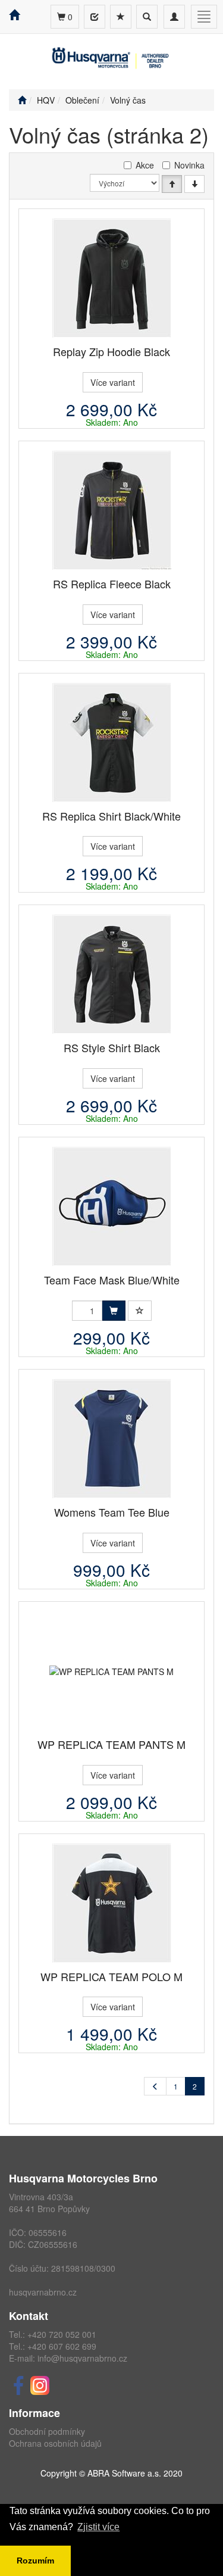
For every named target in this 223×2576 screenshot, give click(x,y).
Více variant (113, 382)
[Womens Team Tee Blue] (112, 1439)
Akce (145, 165)
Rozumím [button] (35, 2561)
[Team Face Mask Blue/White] (112, 1206)
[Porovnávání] (95, 17)
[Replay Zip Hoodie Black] (112, 278)
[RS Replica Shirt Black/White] (112, 743)
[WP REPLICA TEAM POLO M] (112, 1903)
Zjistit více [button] (98, 2527)
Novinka (189, 165)
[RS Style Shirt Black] (112, 974)
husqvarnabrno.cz (43, 2292)
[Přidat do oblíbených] (140, 1311)
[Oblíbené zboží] (121, 17)
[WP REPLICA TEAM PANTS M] (111, 1671)
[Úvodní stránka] (22, 100)
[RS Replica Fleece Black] (112, 510)
